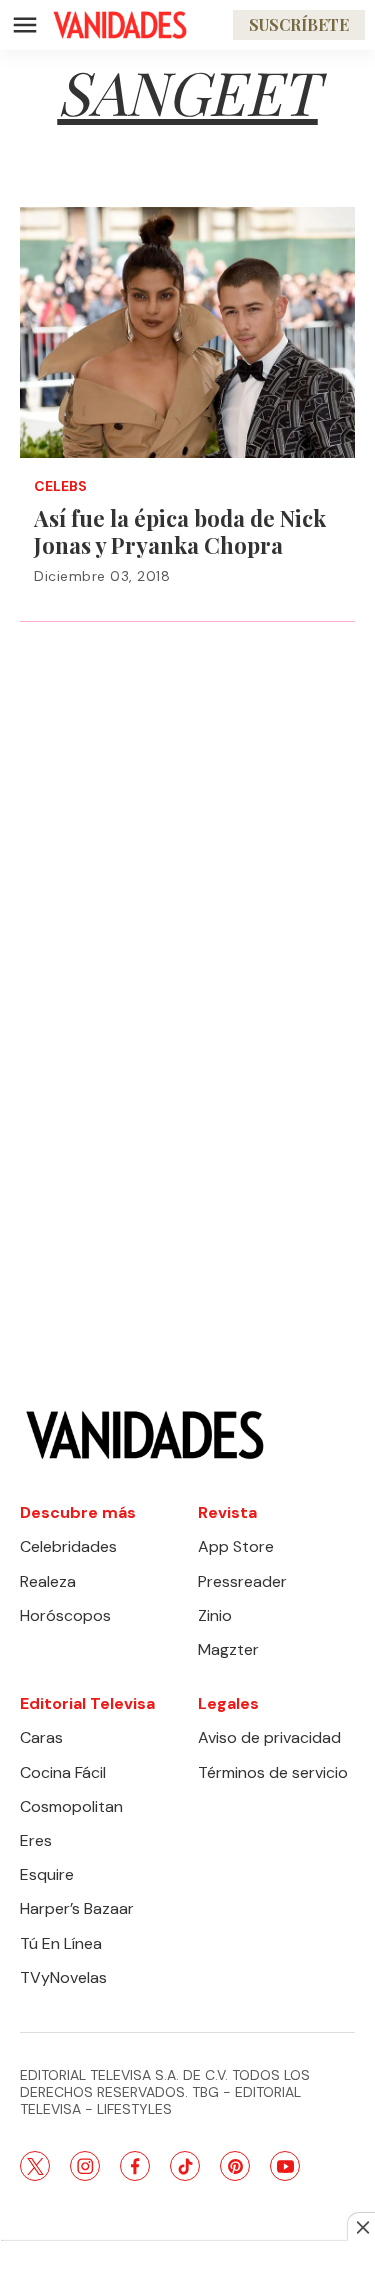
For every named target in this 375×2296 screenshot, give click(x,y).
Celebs (60, 486)
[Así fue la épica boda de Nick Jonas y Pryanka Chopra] (187, 332)
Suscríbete (299, 24)
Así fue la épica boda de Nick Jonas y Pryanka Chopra (180, 531)
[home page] (120, 25)
